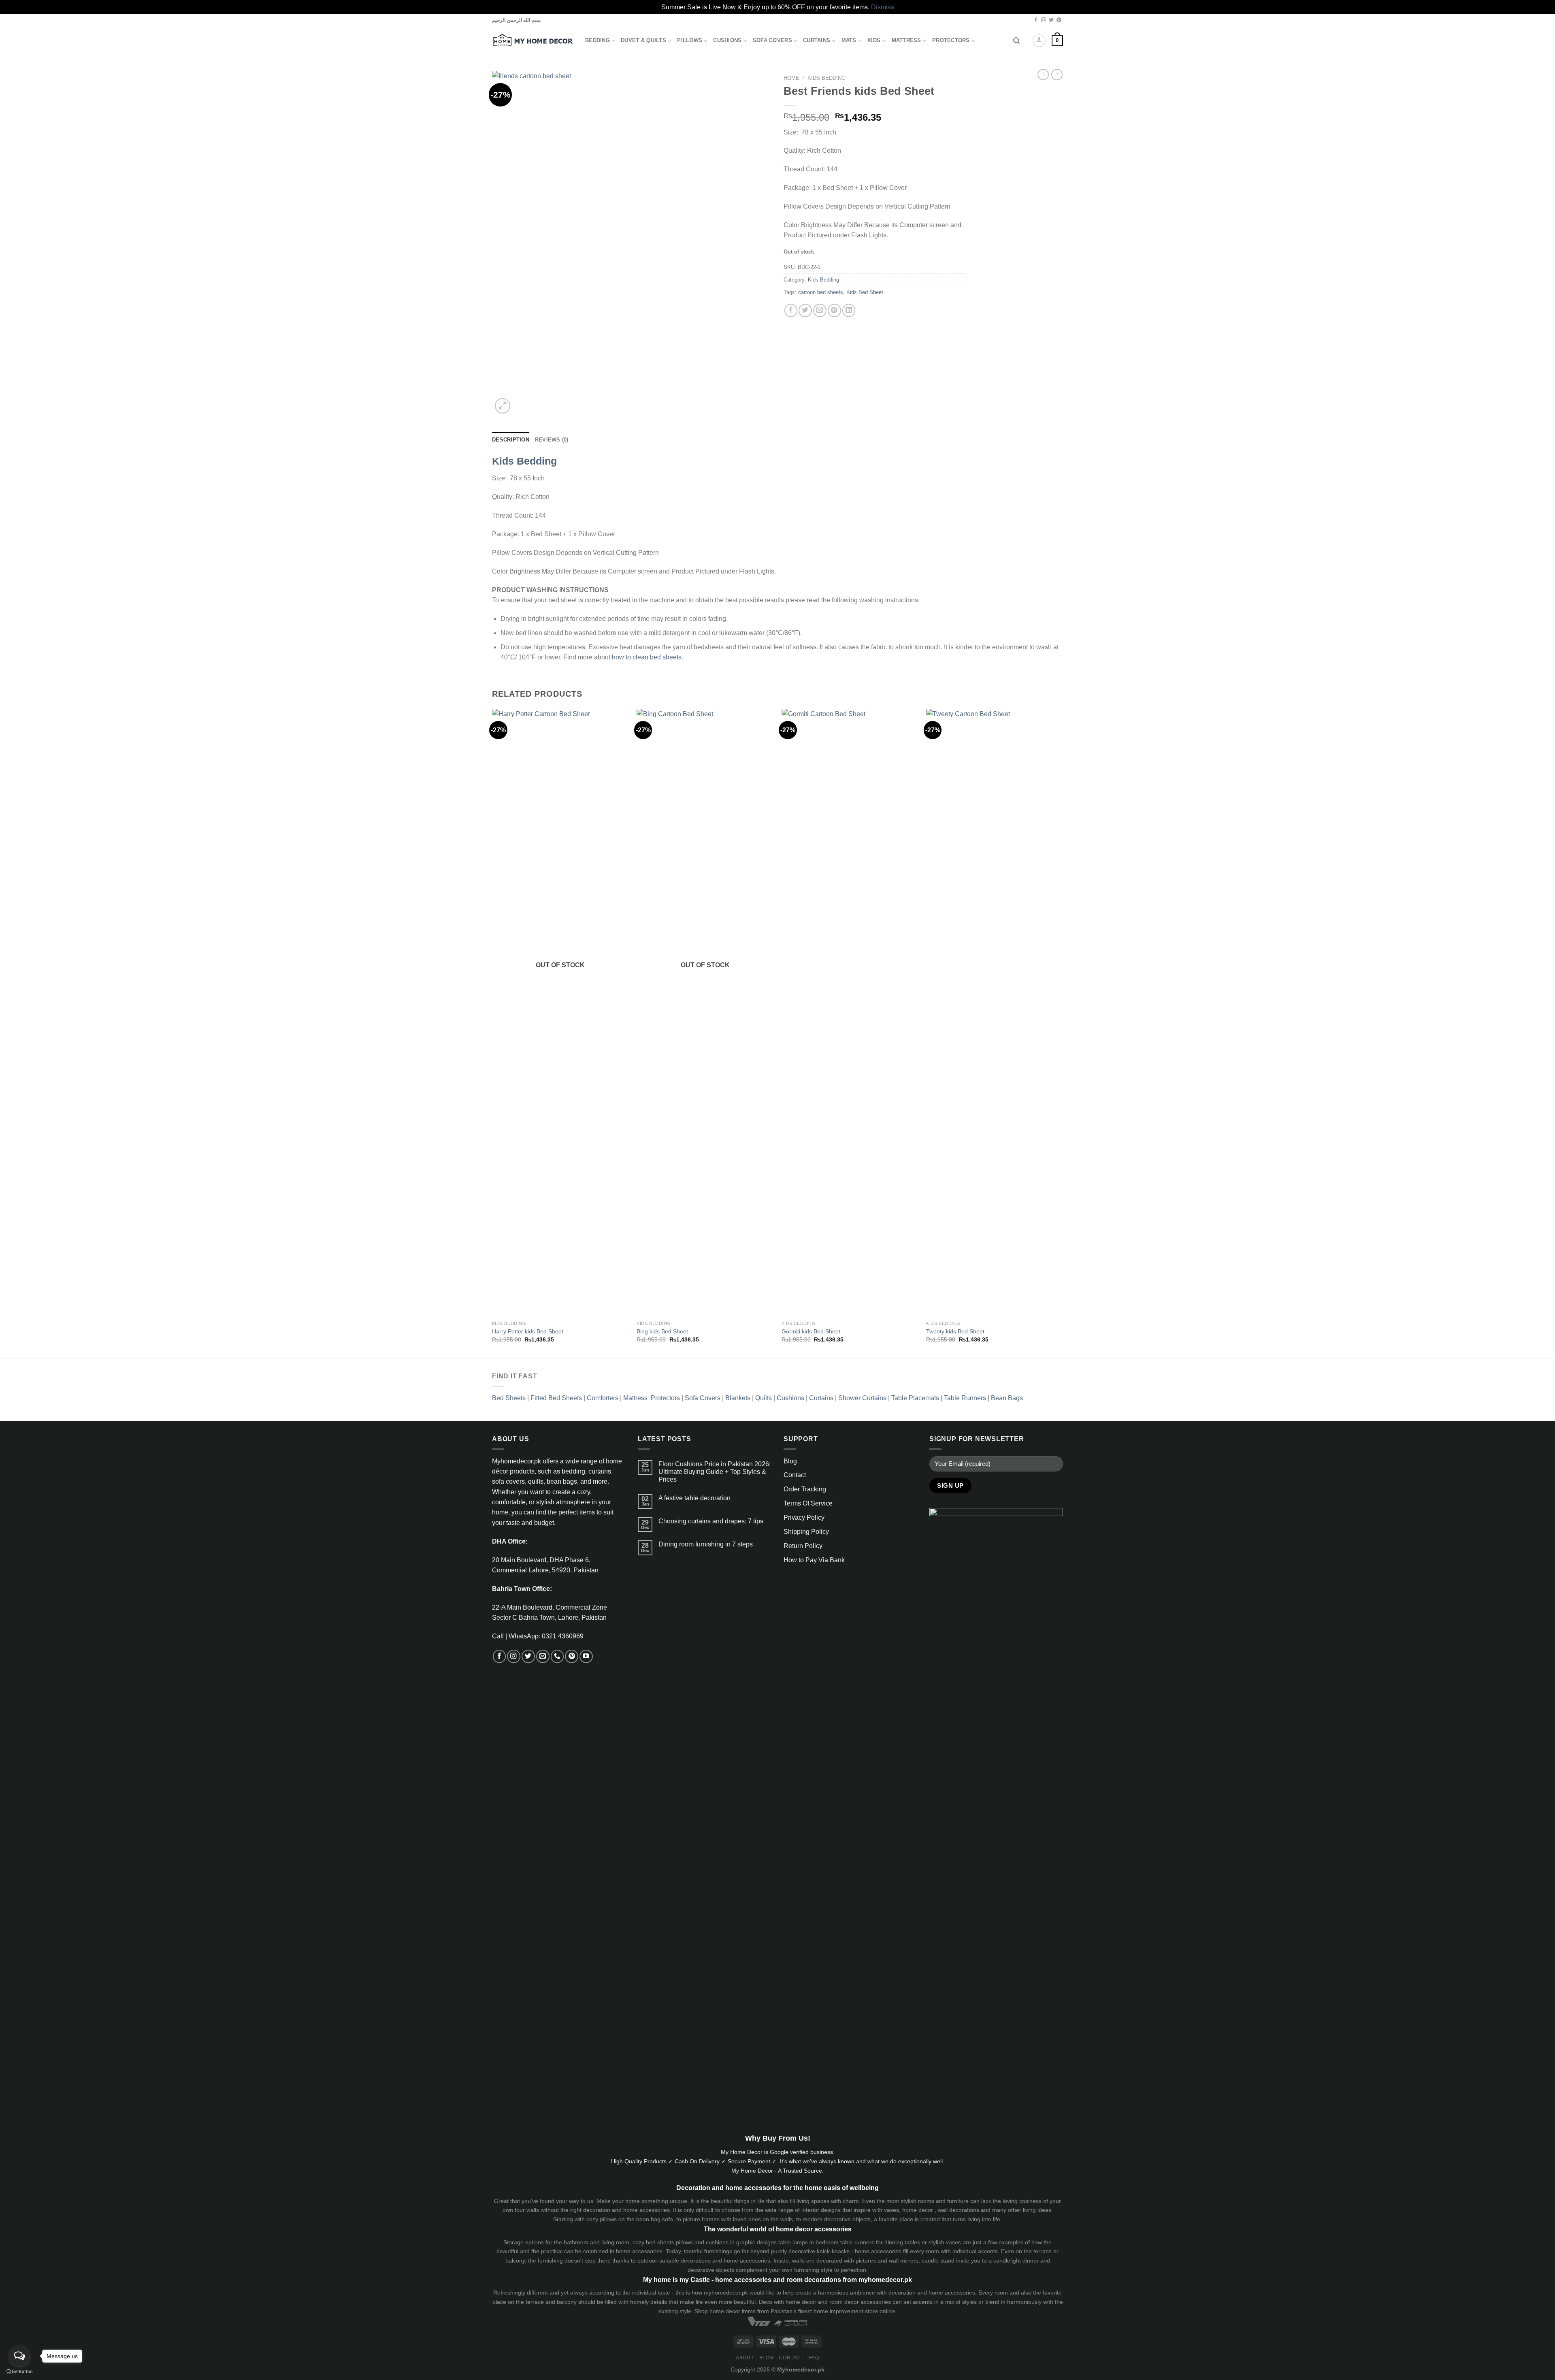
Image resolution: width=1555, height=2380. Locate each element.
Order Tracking (805, 1489)
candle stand (938, 2261)
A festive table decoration (694, 1498)
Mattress (906, 41)
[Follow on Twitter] (1051, 20)
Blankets (738, 1398)
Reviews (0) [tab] (552, 440)
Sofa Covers (772, 41)
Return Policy (803, 1546)
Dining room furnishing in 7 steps (706, 1544)
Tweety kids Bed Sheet (955, 1331)
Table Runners (965, 1398)
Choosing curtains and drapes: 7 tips (711, 1521)
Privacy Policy (804, 1517)
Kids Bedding (826, 78)
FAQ (814, 2358)
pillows (608, 2219)
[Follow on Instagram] (1044, 20)
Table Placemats (915, 1398)
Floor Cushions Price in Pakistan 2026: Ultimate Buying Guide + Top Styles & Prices (715, 1472)
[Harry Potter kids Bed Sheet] (560, 1013)
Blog (790, 1461)
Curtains (817, 41)
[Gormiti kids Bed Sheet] (850, 1013)
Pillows (690, 41)
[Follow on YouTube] (586, 1656)
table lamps (793, 2242)
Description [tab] (511, 440)
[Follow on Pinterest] (1059, 20)
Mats (849, 41)
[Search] (1016, 41)
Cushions (727, 41)
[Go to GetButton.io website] (19, 2372)
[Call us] (557, 1656)
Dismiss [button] (883, 7)
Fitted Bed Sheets (556, 1398)
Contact (795, 1475)
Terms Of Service (808, 1503)
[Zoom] (503, 406)
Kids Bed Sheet (865, 292)
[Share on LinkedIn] (849, 310)
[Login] (1039, 41)
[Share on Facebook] (791, 310)
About (745, 2358)
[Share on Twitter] (805, 310)
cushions (717, 2242)
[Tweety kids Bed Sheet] (995, 1013)
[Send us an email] (543, 1656)
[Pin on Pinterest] (834, 310)
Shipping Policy (806, 1532)
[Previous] (492, 1033)
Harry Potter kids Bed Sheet (528, 1331)
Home (791, 78)
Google (779, 2152)
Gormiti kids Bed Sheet (811, 1331)
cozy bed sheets (653, 2242)
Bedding (598, 41)
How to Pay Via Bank (814, 1560)
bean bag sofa (655, 2219)
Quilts (764, 1398)
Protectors (951, 41)
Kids (874, 41)
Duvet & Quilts (643, 41)
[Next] (1063, 1033)
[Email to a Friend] (820, 310)
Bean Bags (1007, 1398)
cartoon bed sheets (821, 292)
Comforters (603, 1398)
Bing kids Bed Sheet (662, 1331)
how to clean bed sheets (647, 657)
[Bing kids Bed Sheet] (705, 1013)
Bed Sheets (509, 1398)
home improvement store (846, 2311)
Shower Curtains (862, 1398)
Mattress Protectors (652, 1398)
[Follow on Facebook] (1036, 20)
